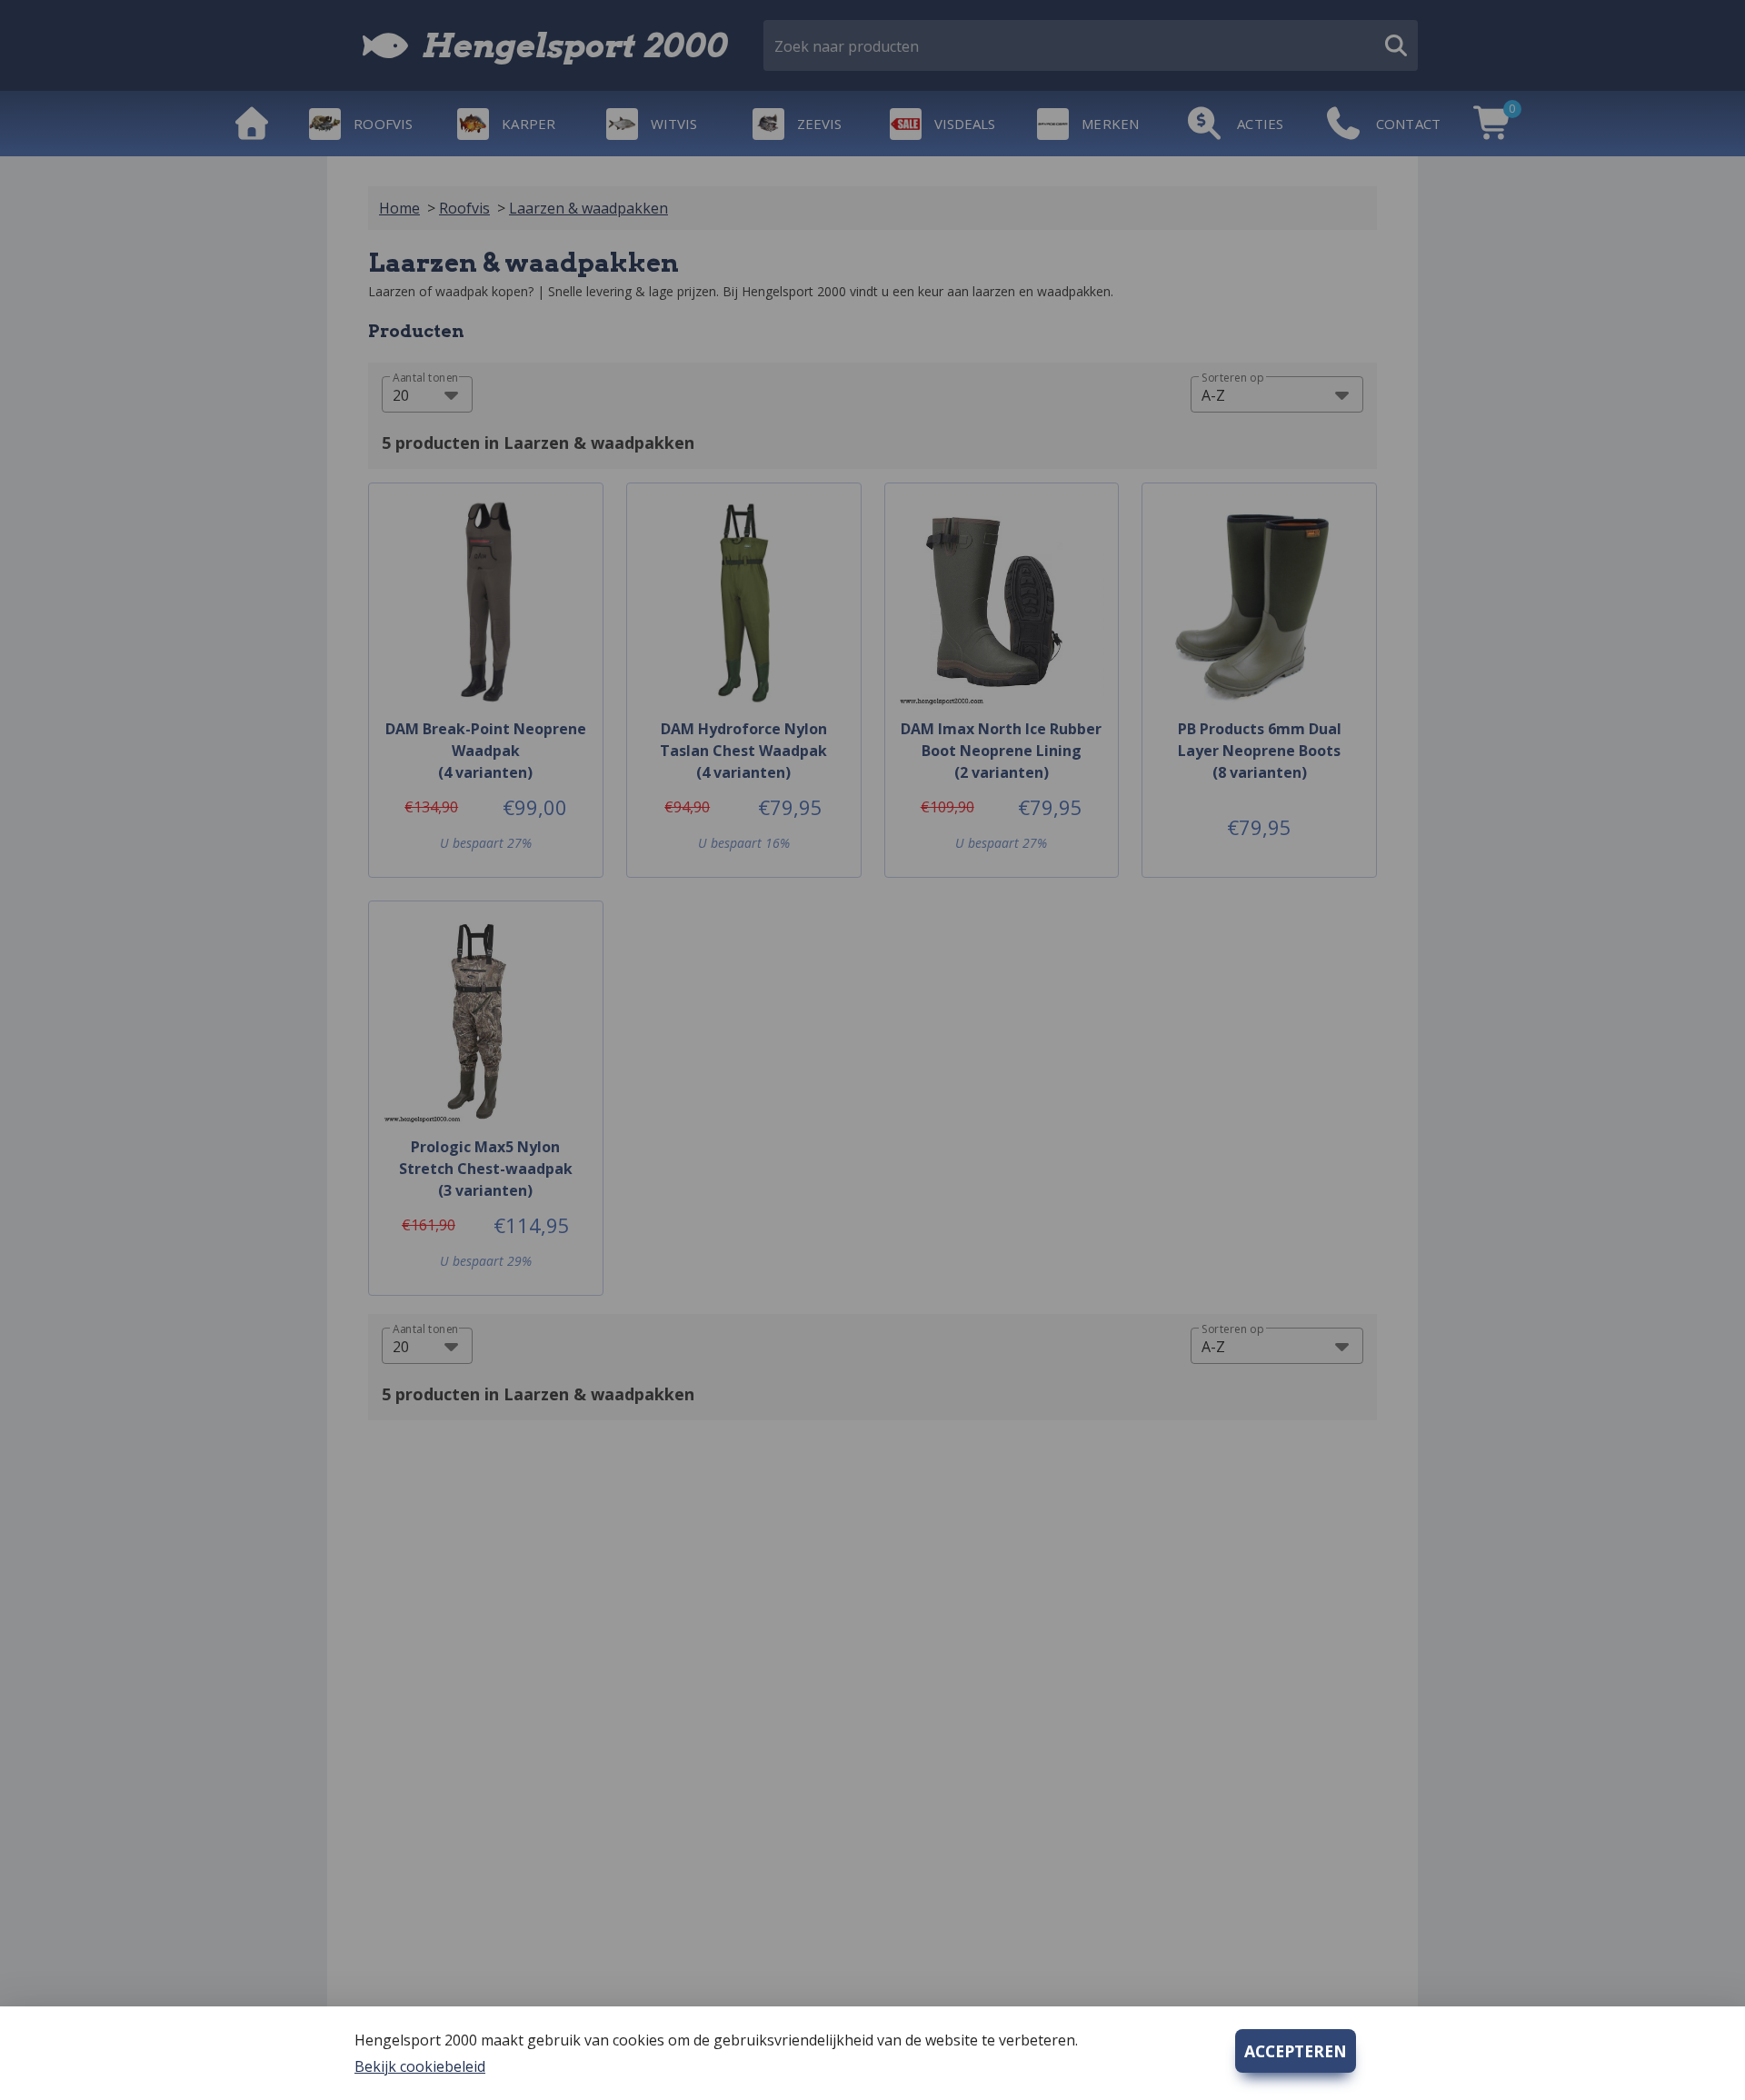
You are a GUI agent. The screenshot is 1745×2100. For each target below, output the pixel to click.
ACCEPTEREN (1296, 2051)
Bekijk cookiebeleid (420, 2066)
